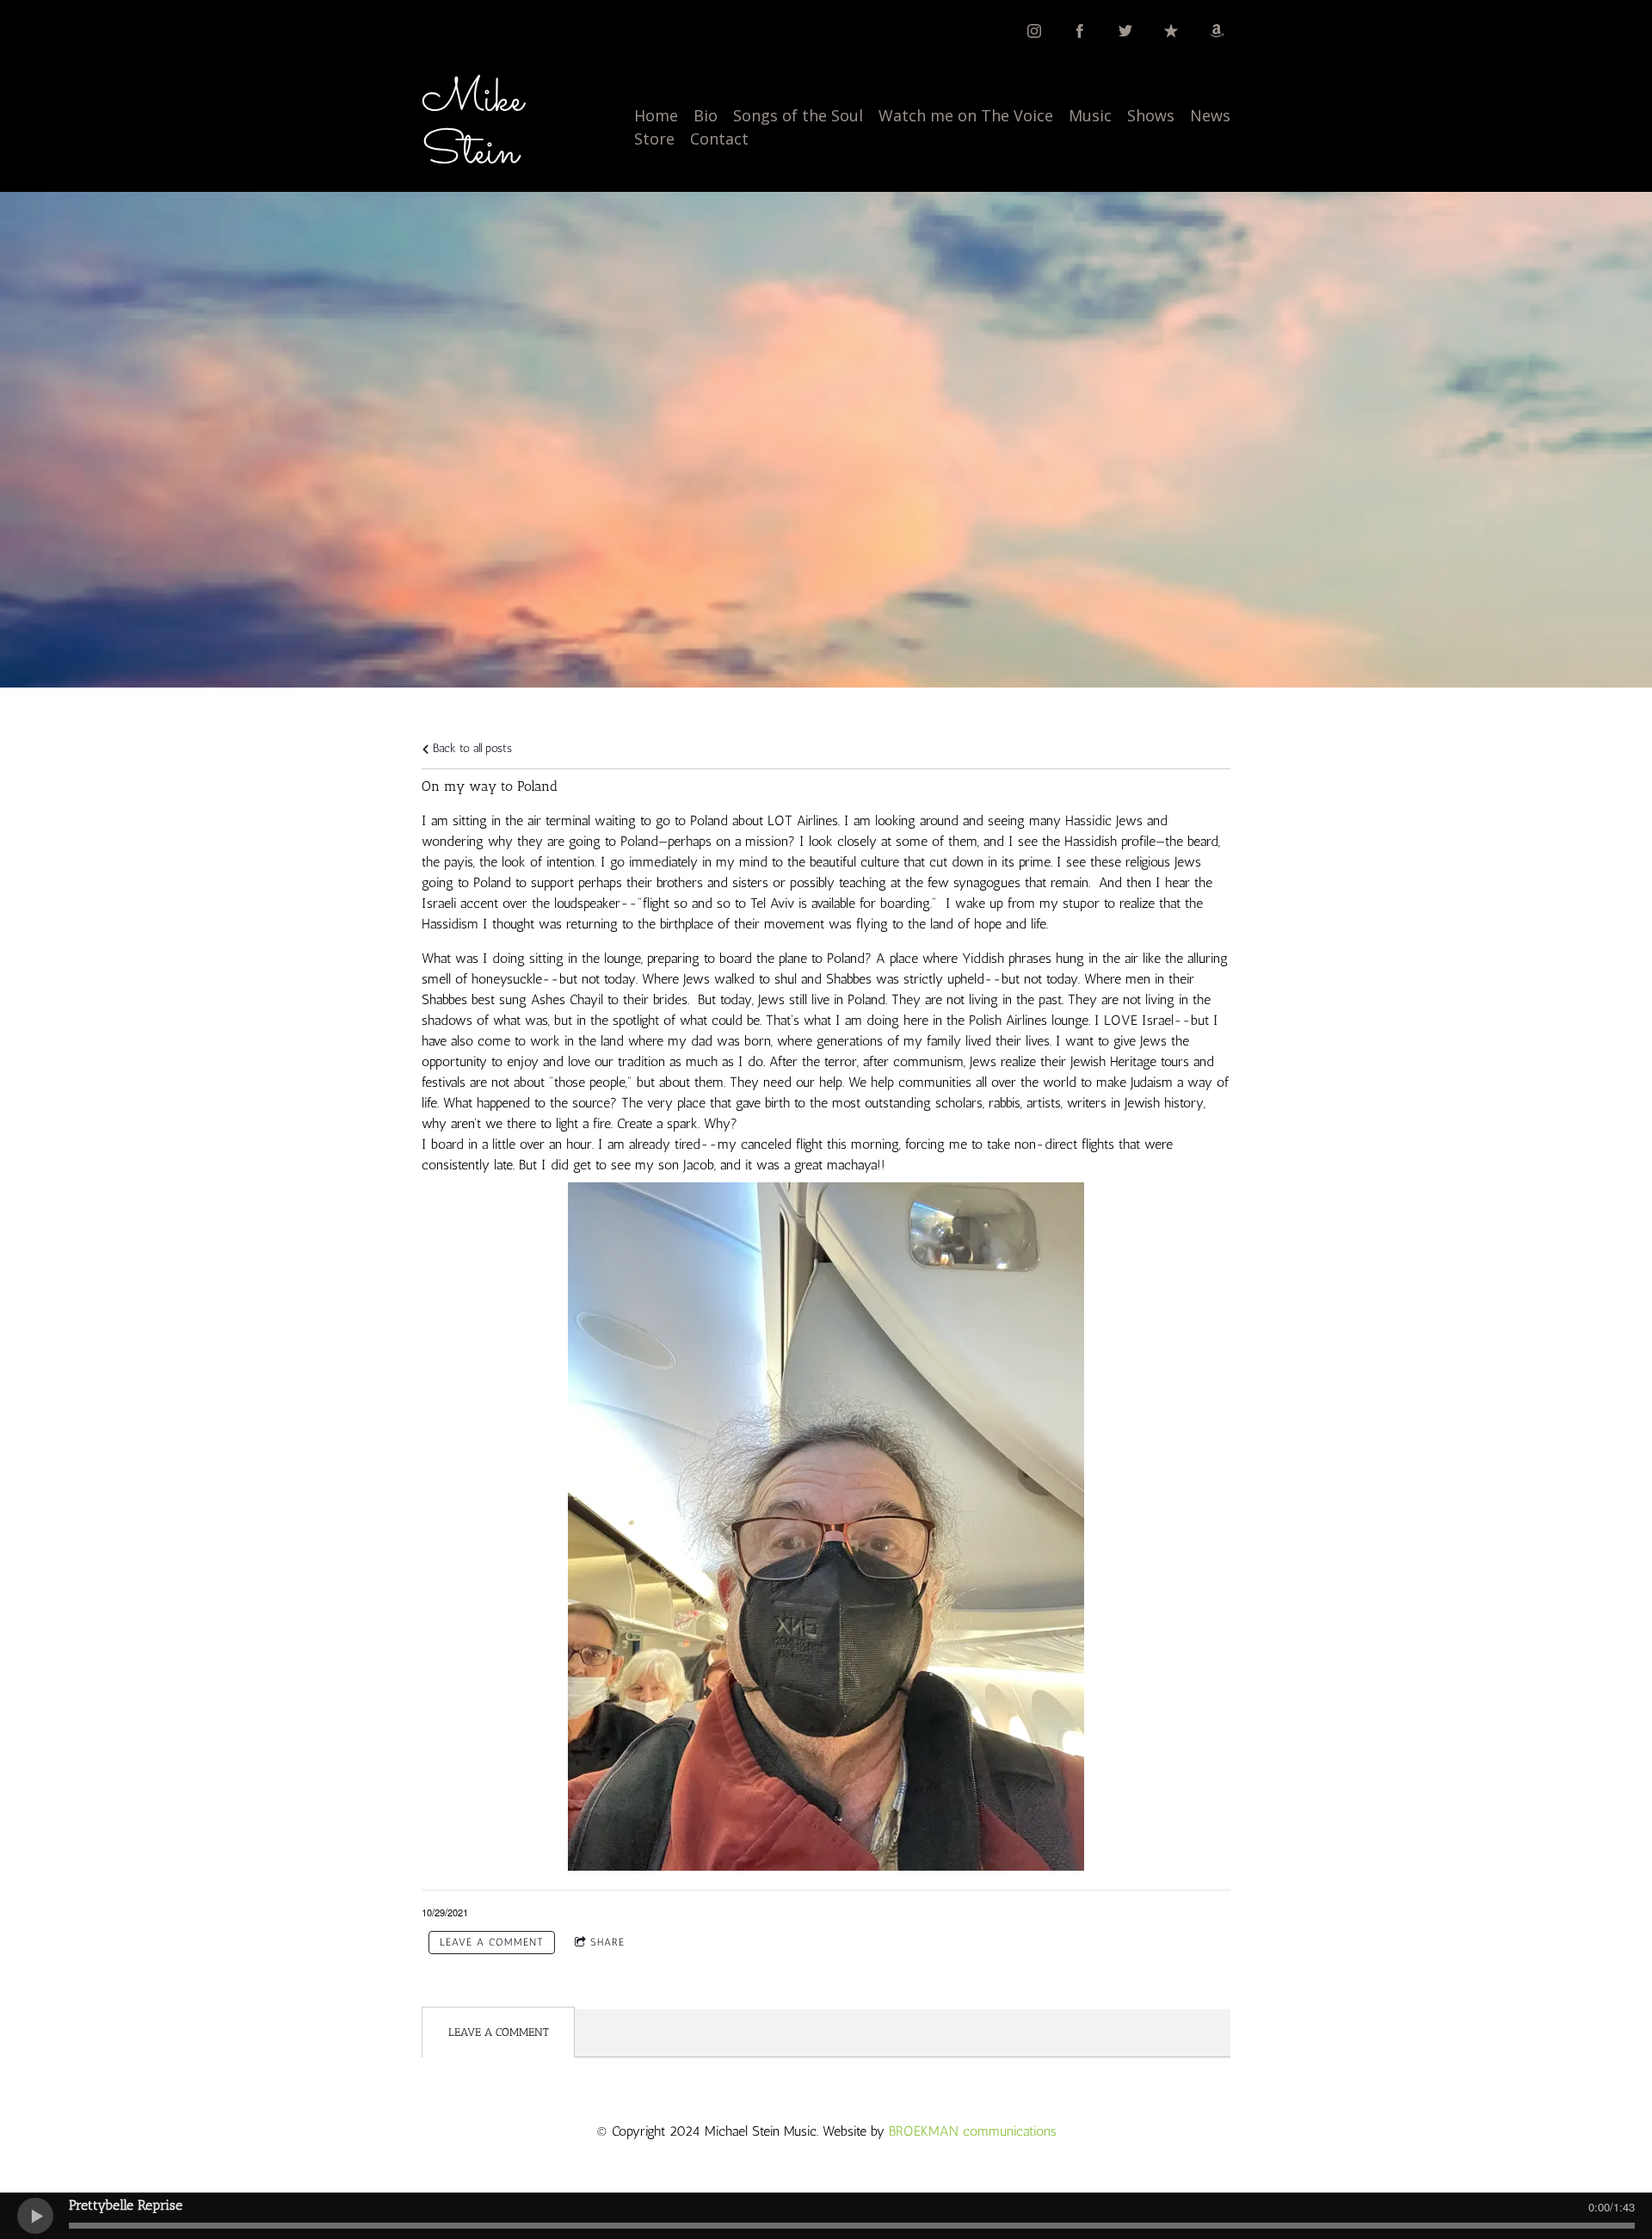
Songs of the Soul (798, 115)
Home (656, 115)
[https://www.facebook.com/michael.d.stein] (1080, 31)
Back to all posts (471, 748)
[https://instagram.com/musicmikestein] (1034, 31)
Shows (1151, 115)
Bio (706, 115)
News (1210, 115)
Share (607, 1942)
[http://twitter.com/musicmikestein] (1125, 31)
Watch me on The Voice (966, 115)
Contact (719, 139)
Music (1090, 115)
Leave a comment (492, 1942)
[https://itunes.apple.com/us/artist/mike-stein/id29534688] (1171, 31)
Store (654, 139)
